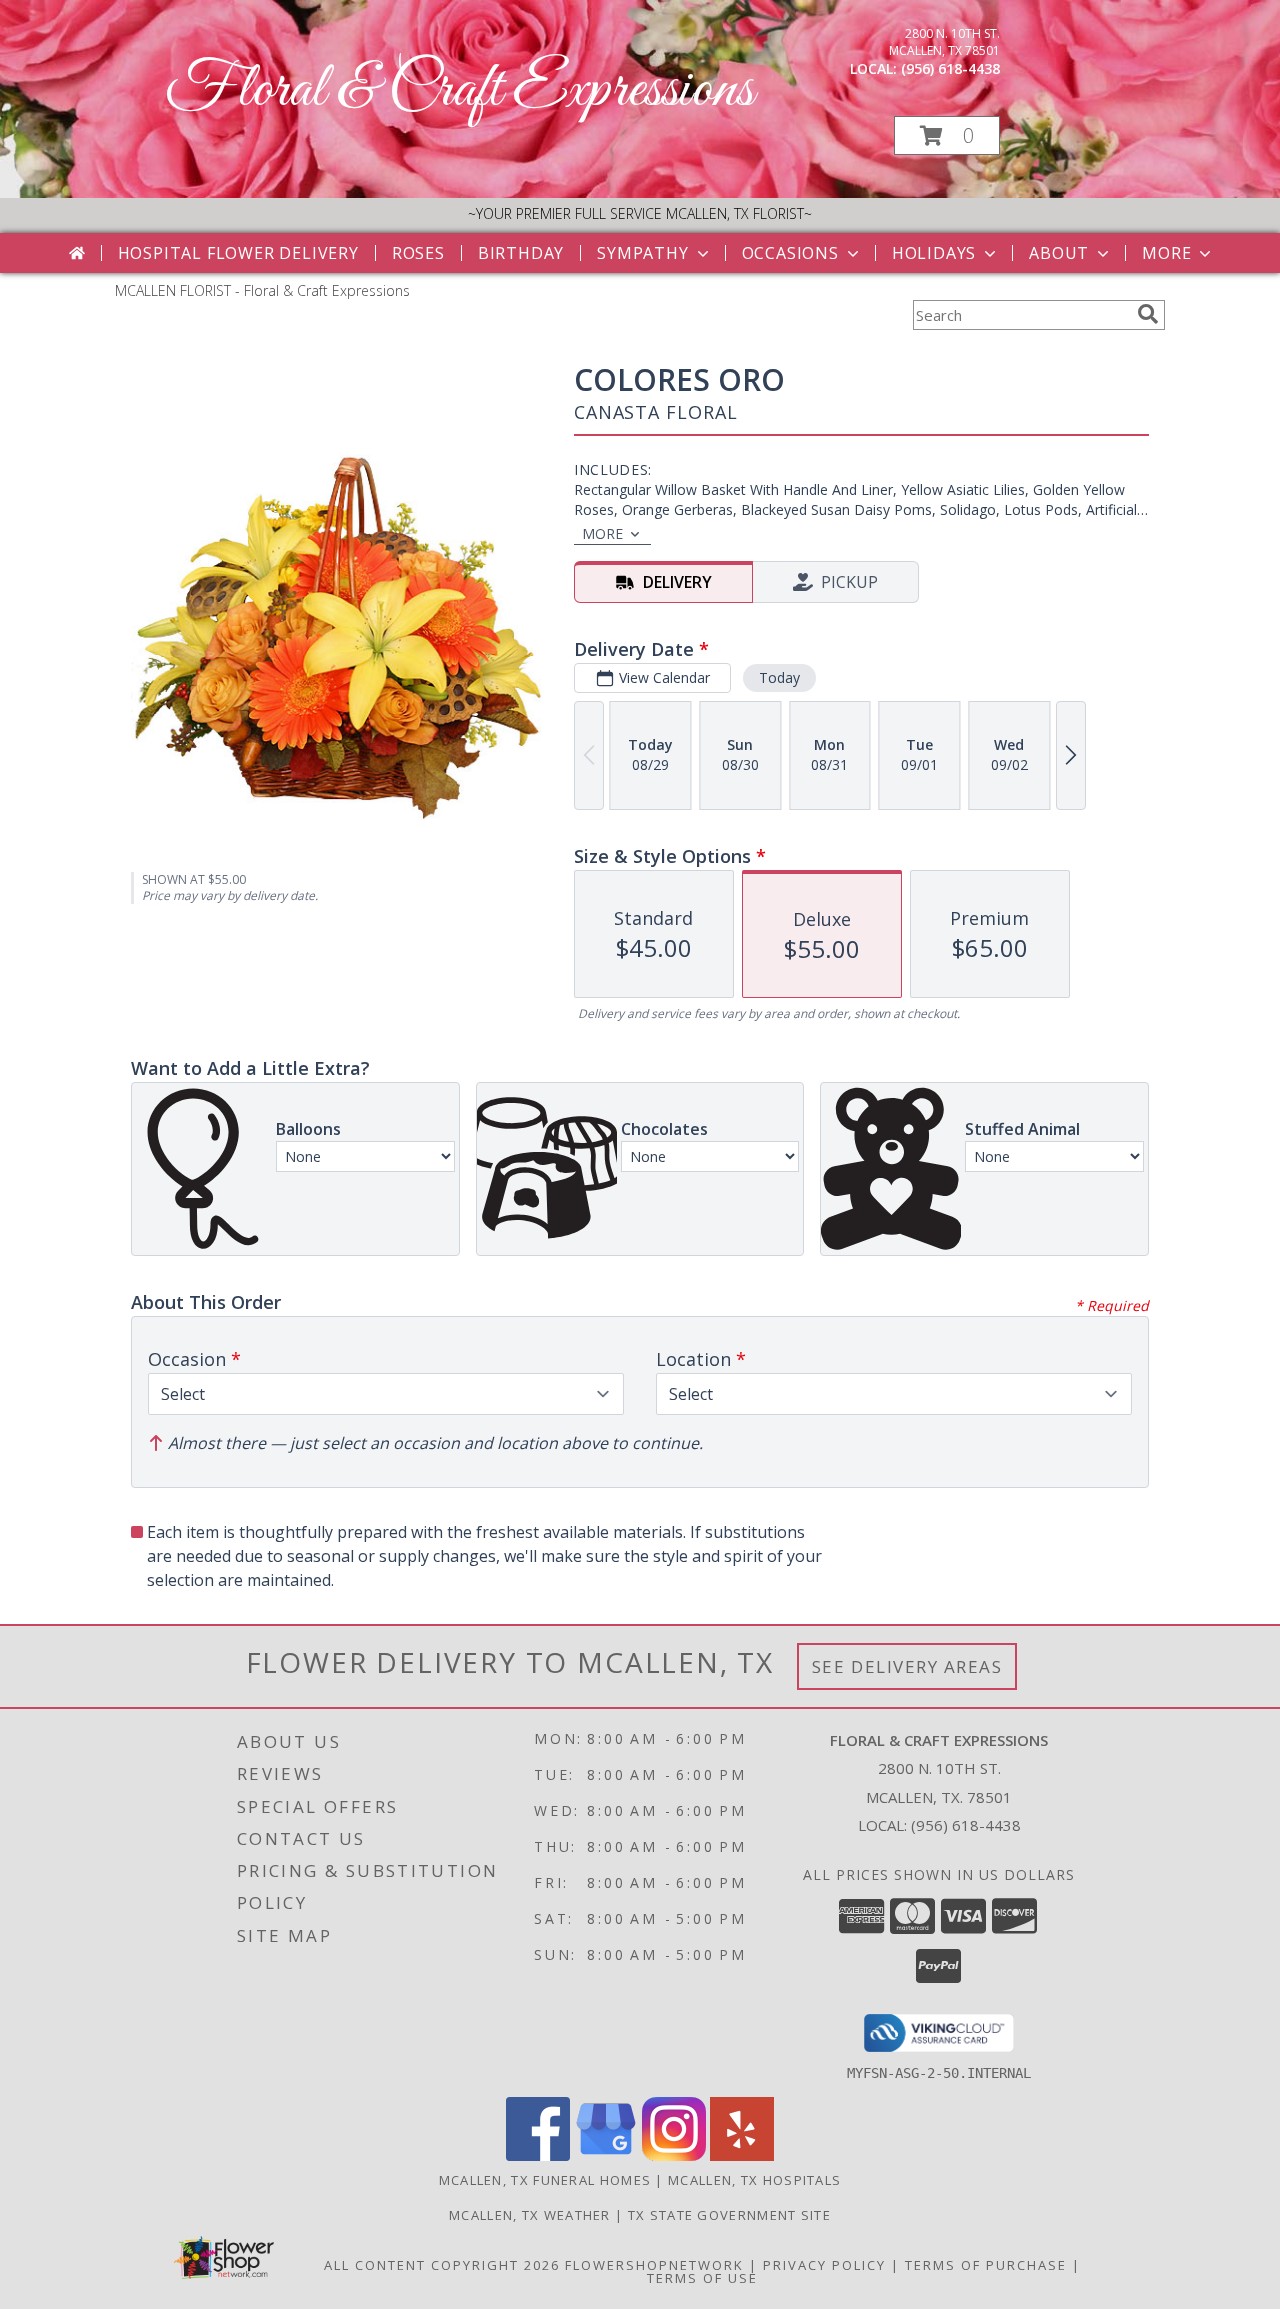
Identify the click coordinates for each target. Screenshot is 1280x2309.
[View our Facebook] (538, 2155)
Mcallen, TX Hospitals (754, 2180)
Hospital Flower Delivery (238, 253)
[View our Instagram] (674, 2155)
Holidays (934, 253)
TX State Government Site (729, 2215)
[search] (1148, 314)
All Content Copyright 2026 (442, 2265)
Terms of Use (702, 2278)
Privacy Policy (824, 2265)
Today (779, 677)
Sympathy (642, 253)
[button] (947, 135)
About (1059, 253)
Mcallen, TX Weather (530, 2215)
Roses (418, 253)
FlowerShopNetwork (654, 2265)
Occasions (790, 253)
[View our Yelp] (742, 2155)
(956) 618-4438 (950, 68)
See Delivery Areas (907, 1666)
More (1166, 253)
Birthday (521, 253)
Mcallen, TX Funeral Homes (545, 2180)
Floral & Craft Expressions (459, 90)
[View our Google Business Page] (606, 2155)
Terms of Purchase (986, 2265)
